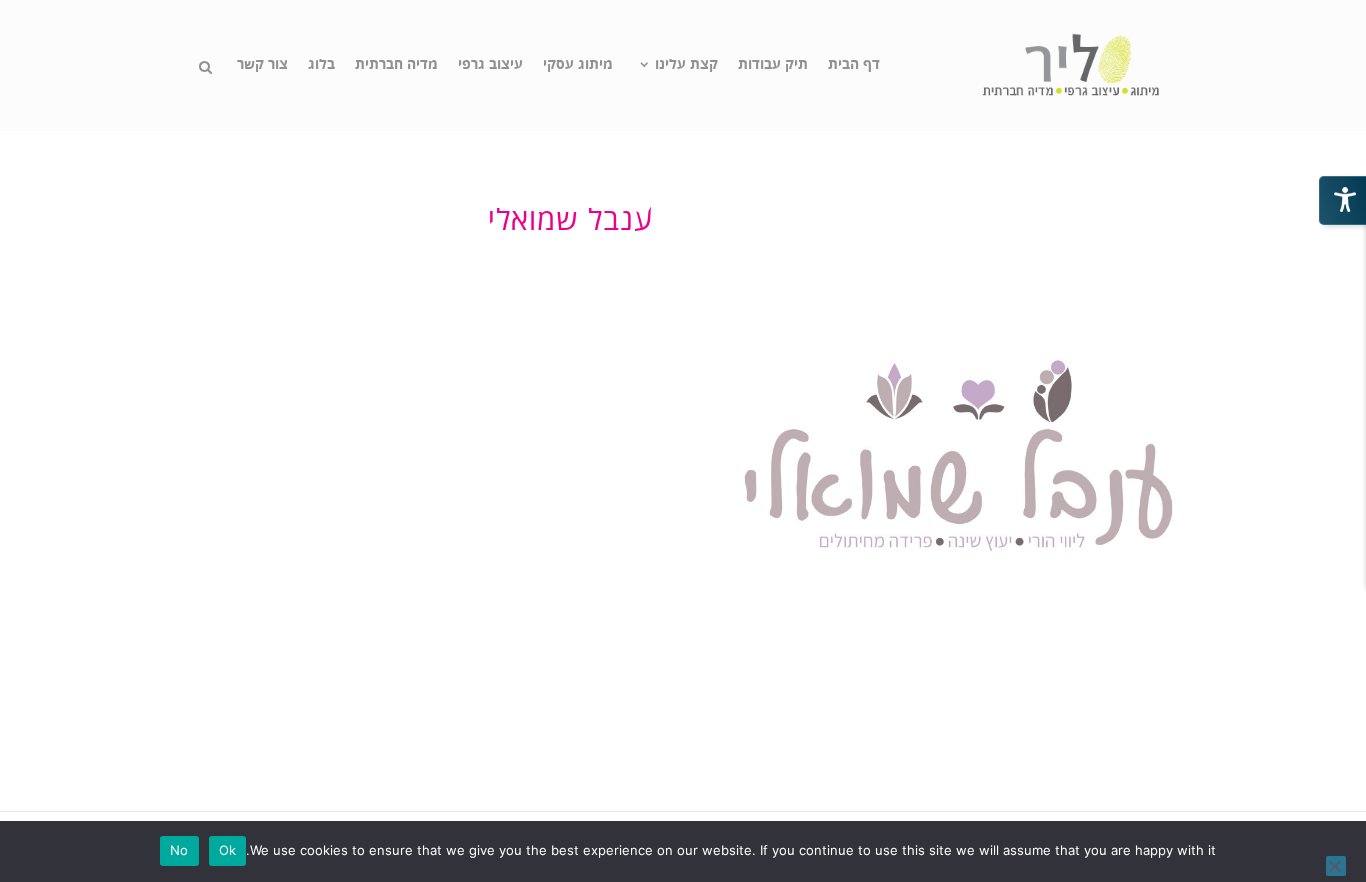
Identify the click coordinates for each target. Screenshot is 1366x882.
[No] (1336, 866)
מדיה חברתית (396, 65)
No (179, 850)
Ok (228, 850)
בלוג (321, 65)
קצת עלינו (686, 65)
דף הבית (854, 65)
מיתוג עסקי (578, 65)
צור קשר (262, 65)
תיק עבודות (773, 65)
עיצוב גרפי (490, 65)
